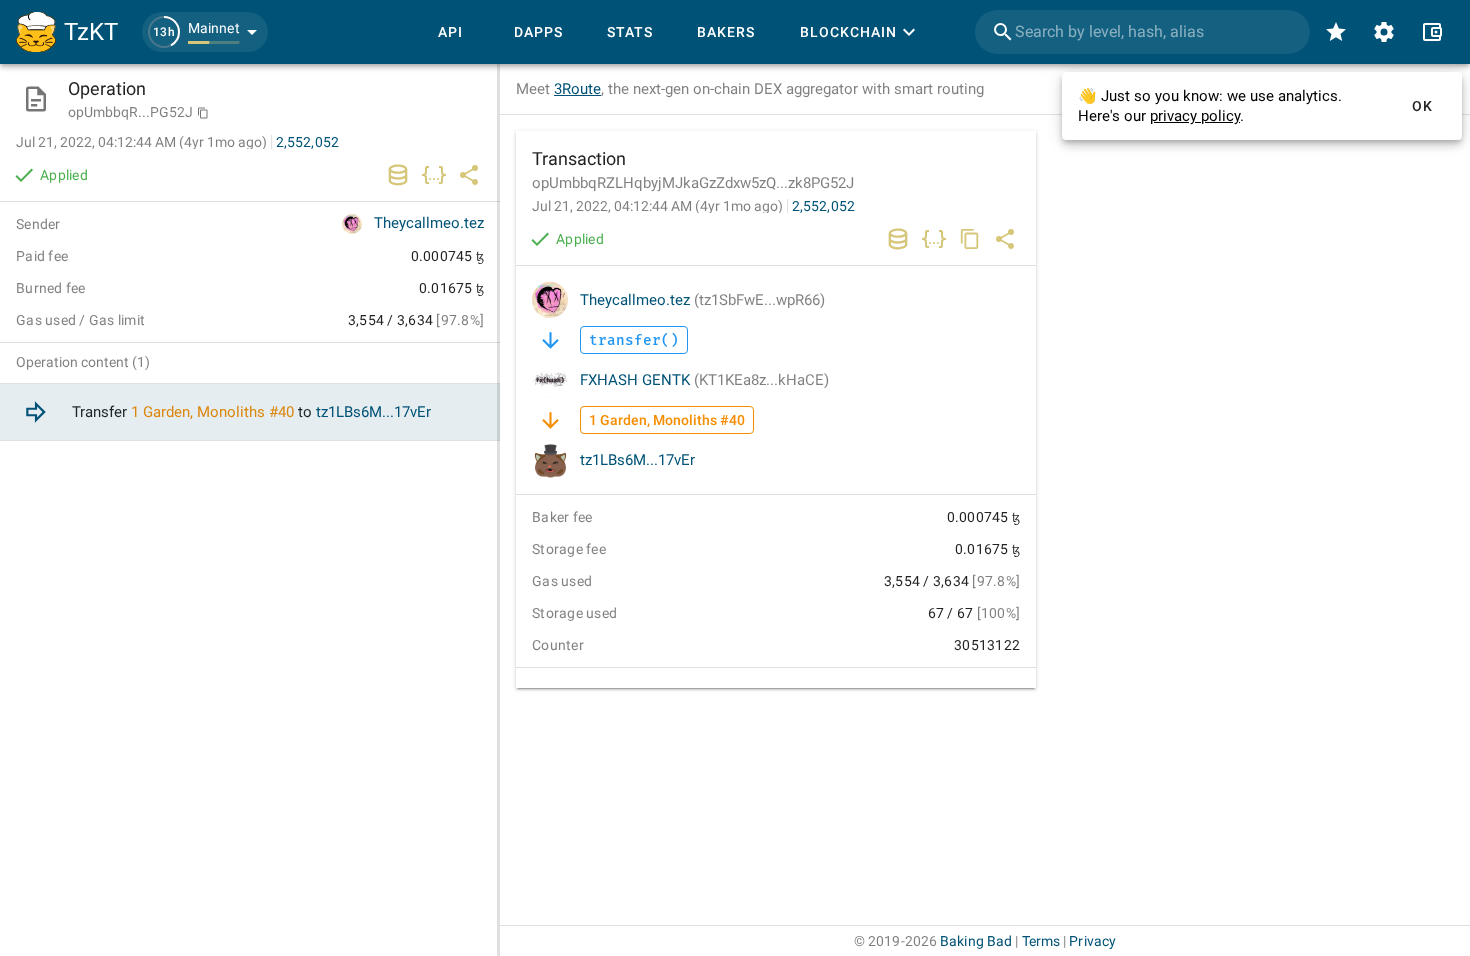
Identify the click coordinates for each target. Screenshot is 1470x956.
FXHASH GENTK (704, 380)
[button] (205, 32)
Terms (1041, 941)
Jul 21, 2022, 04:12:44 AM (657, 206)
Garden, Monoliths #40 (218, 412)
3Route (577, 89)
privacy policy (1195, 116)
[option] (250, 412)
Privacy (1092, 941)
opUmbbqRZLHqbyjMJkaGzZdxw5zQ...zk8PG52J (693, 183)
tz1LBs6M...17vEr (637, 460)
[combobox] (1142, 32)
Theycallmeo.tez (702, 300)
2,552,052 (823, 206)
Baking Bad (976, 941)
